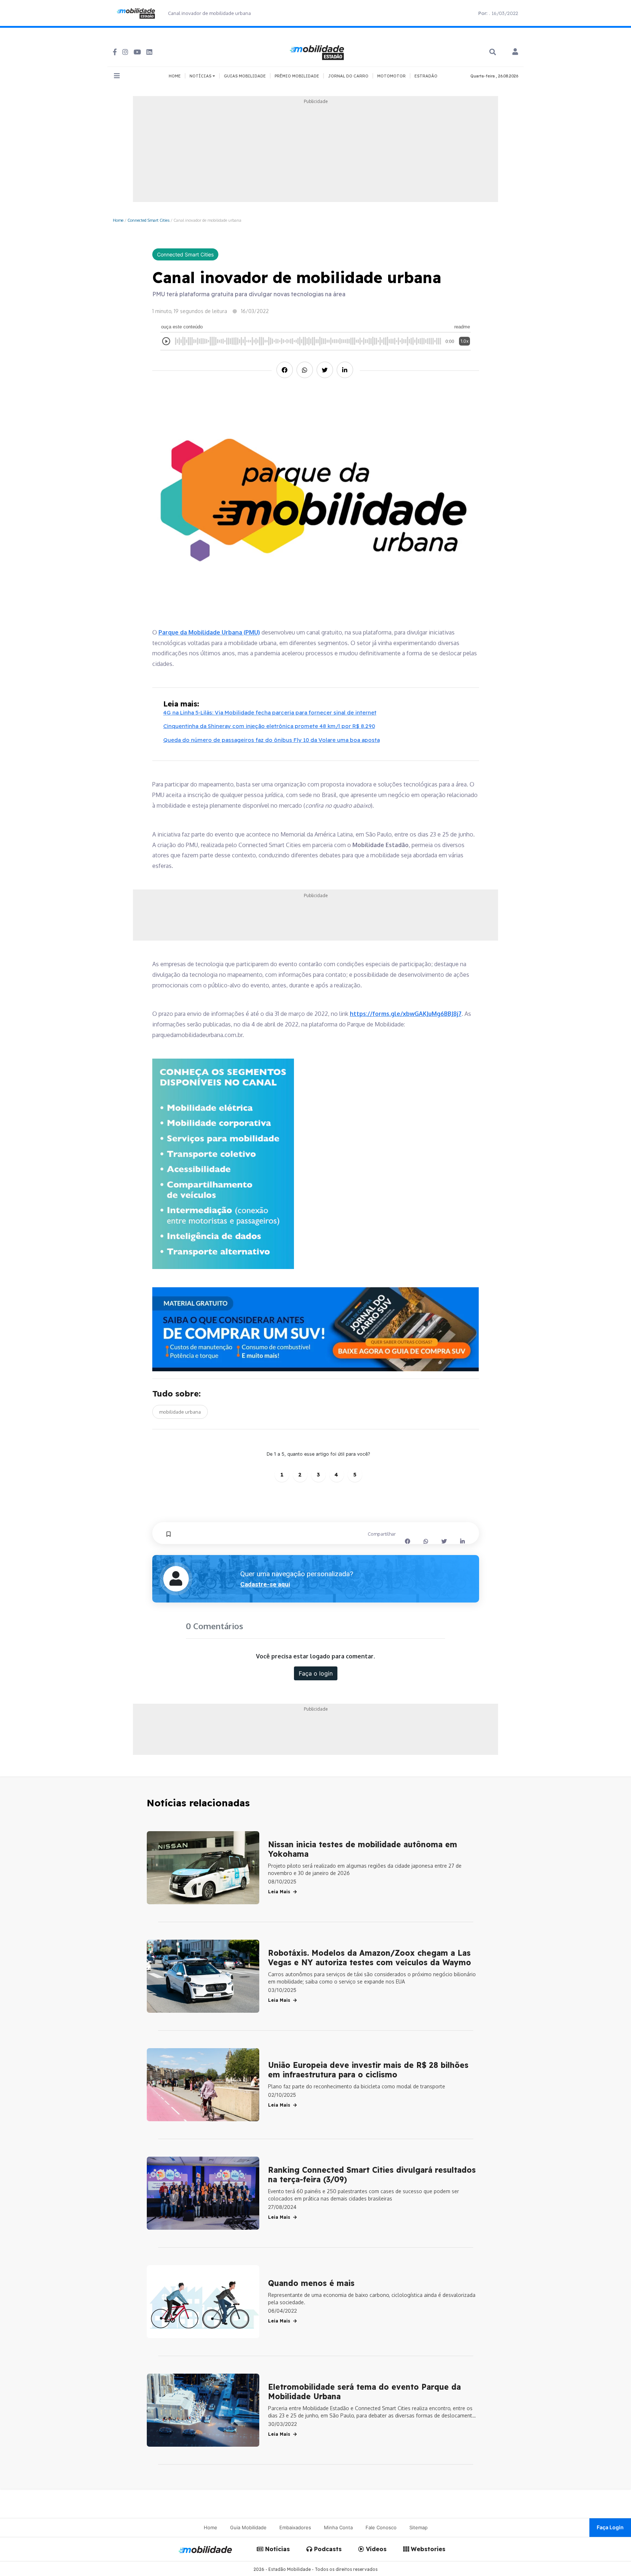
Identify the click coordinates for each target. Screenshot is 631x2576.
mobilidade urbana (180, 1412)
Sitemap (418, 2527)
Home (118, 220)
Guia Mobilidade (248, 2527)
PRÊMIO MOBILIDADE (297, 76)
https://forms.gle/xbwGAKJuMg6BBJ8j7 (406, 1014)
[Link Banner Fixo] (316, 1329)
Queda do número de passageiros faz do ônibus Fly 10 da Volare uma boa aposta (271, 740)
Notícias (277, 2549)
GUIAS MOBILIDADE (245, 76)
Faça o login (316, 1673)
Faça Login (610, 2527)
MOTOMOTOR (391, 76)
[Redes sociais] (115, 52)
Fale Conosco (381, 2527)
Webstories (427, 2549)
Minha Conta (338, 2527)
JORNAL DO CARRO (348, 76)
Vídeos (375, 2549)
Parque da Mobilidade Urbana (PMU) (209, 632)
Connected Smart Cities (148, 220)
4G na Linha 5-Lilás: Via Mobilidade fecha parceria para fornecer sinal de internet (270, 712)
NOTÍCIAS (201, 76)
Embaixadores (295, 2527)
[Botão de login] (515, 52)
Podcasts (327, 2549)
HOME (175, 76)
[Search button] (493, 52)
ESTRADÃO (426, 76)
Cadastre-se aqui (265, 1584)
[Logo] (318, 52)
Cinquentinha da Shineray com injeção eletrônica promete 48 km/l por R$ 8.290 (269, 726)
